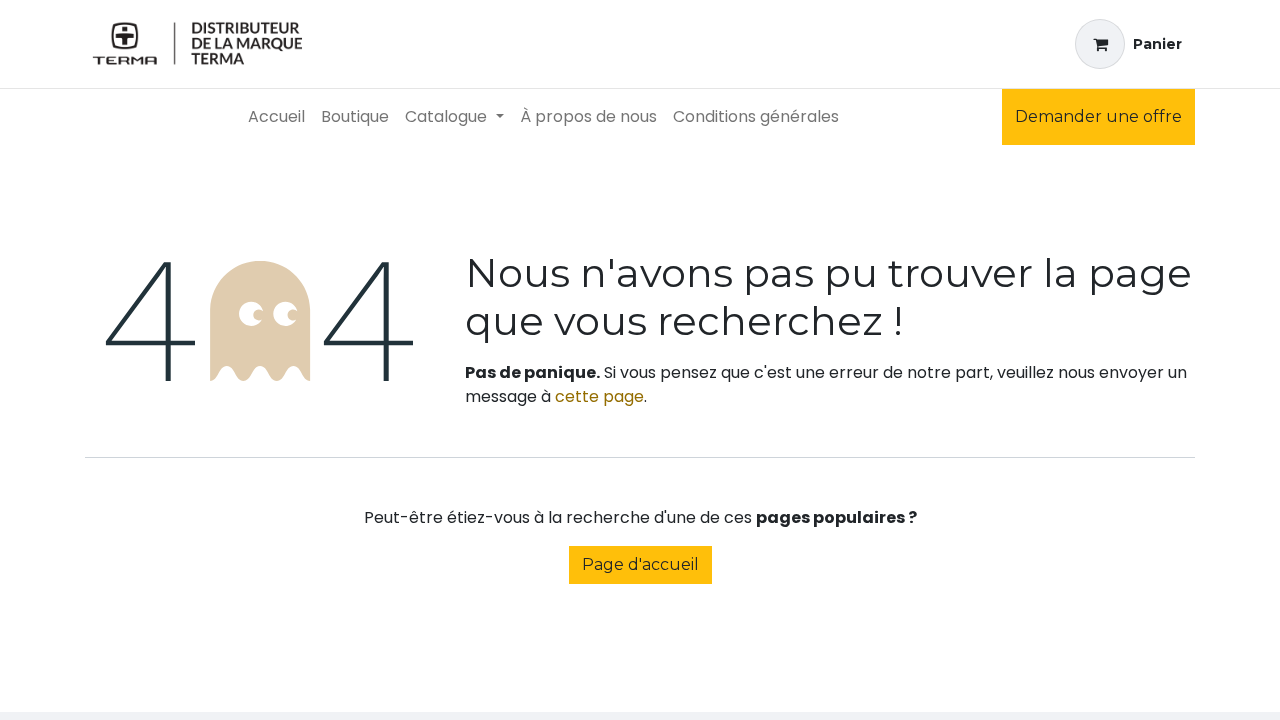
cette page (599, 396)
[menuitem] (276, 117)
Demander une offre (1098, 116)
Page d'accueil (640, 564)
